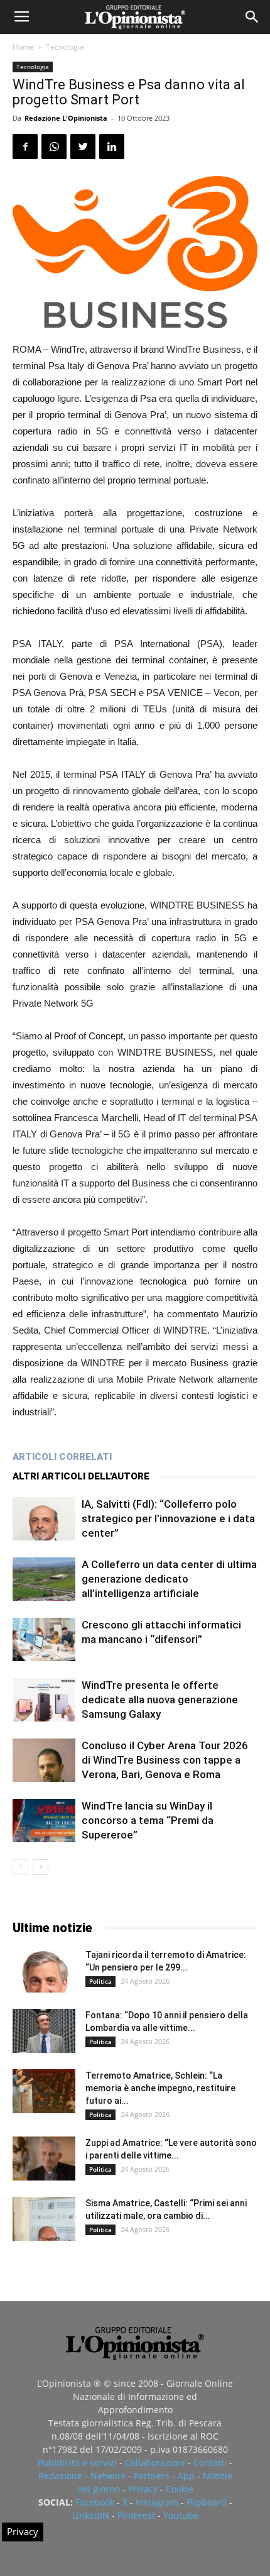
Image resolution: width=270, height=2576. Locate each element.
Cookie (180, 2489)
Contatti (210, 2463)
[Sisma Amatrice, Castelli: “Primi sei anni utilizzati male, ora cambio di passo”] (44, 2219)
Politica (100, 1981)
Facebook (95, 2502)
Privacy (143, 2489)
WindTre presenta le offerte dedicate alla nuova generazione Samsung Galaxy (160, 1700)
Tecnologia (65, 47)
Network (108, 2476)
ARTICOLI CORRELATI (62, 1457)
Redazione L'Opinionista (66, 118)
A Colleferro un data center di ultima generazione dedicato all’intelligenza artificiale (169, 1579)
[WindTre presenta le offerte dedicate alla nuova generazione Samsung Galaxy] (44, 1700)
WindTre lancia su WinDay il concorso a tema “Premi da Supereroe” (148, 1820)
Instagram (157, 2502)
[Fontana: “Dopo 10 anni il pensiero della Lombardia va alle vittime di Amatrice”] (44, 2031)
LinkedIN (91, 2515)
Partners (152, 2476)
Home (23, 47)
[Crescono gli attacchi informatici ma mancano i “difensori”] (44, 1639)
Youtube (181, 2515)
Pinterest (136, 2515)
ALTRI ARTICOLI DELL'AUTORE (81, 1476)
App (186, 2476)
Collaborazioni (155, 2463)
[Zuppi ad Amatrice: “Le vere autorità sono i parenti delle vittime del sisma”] (44, 2159)
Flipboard (207, 2502)
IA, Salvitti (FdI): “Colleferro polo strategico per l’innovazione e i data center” (168, 1518)
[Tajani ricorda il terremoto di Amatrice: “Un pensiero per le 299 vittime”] (44, 1971)
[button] (252, 17)
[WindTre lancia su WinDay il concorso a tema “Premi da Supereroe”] (44, 1821)
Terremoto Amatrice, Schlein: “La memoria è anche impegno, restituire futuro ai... (160, 2088)
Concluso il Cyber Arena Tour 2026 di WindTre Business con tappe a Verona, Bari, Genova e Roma (165, 1760)
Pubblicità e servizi (77, 2463)
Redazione (60, 2476)
